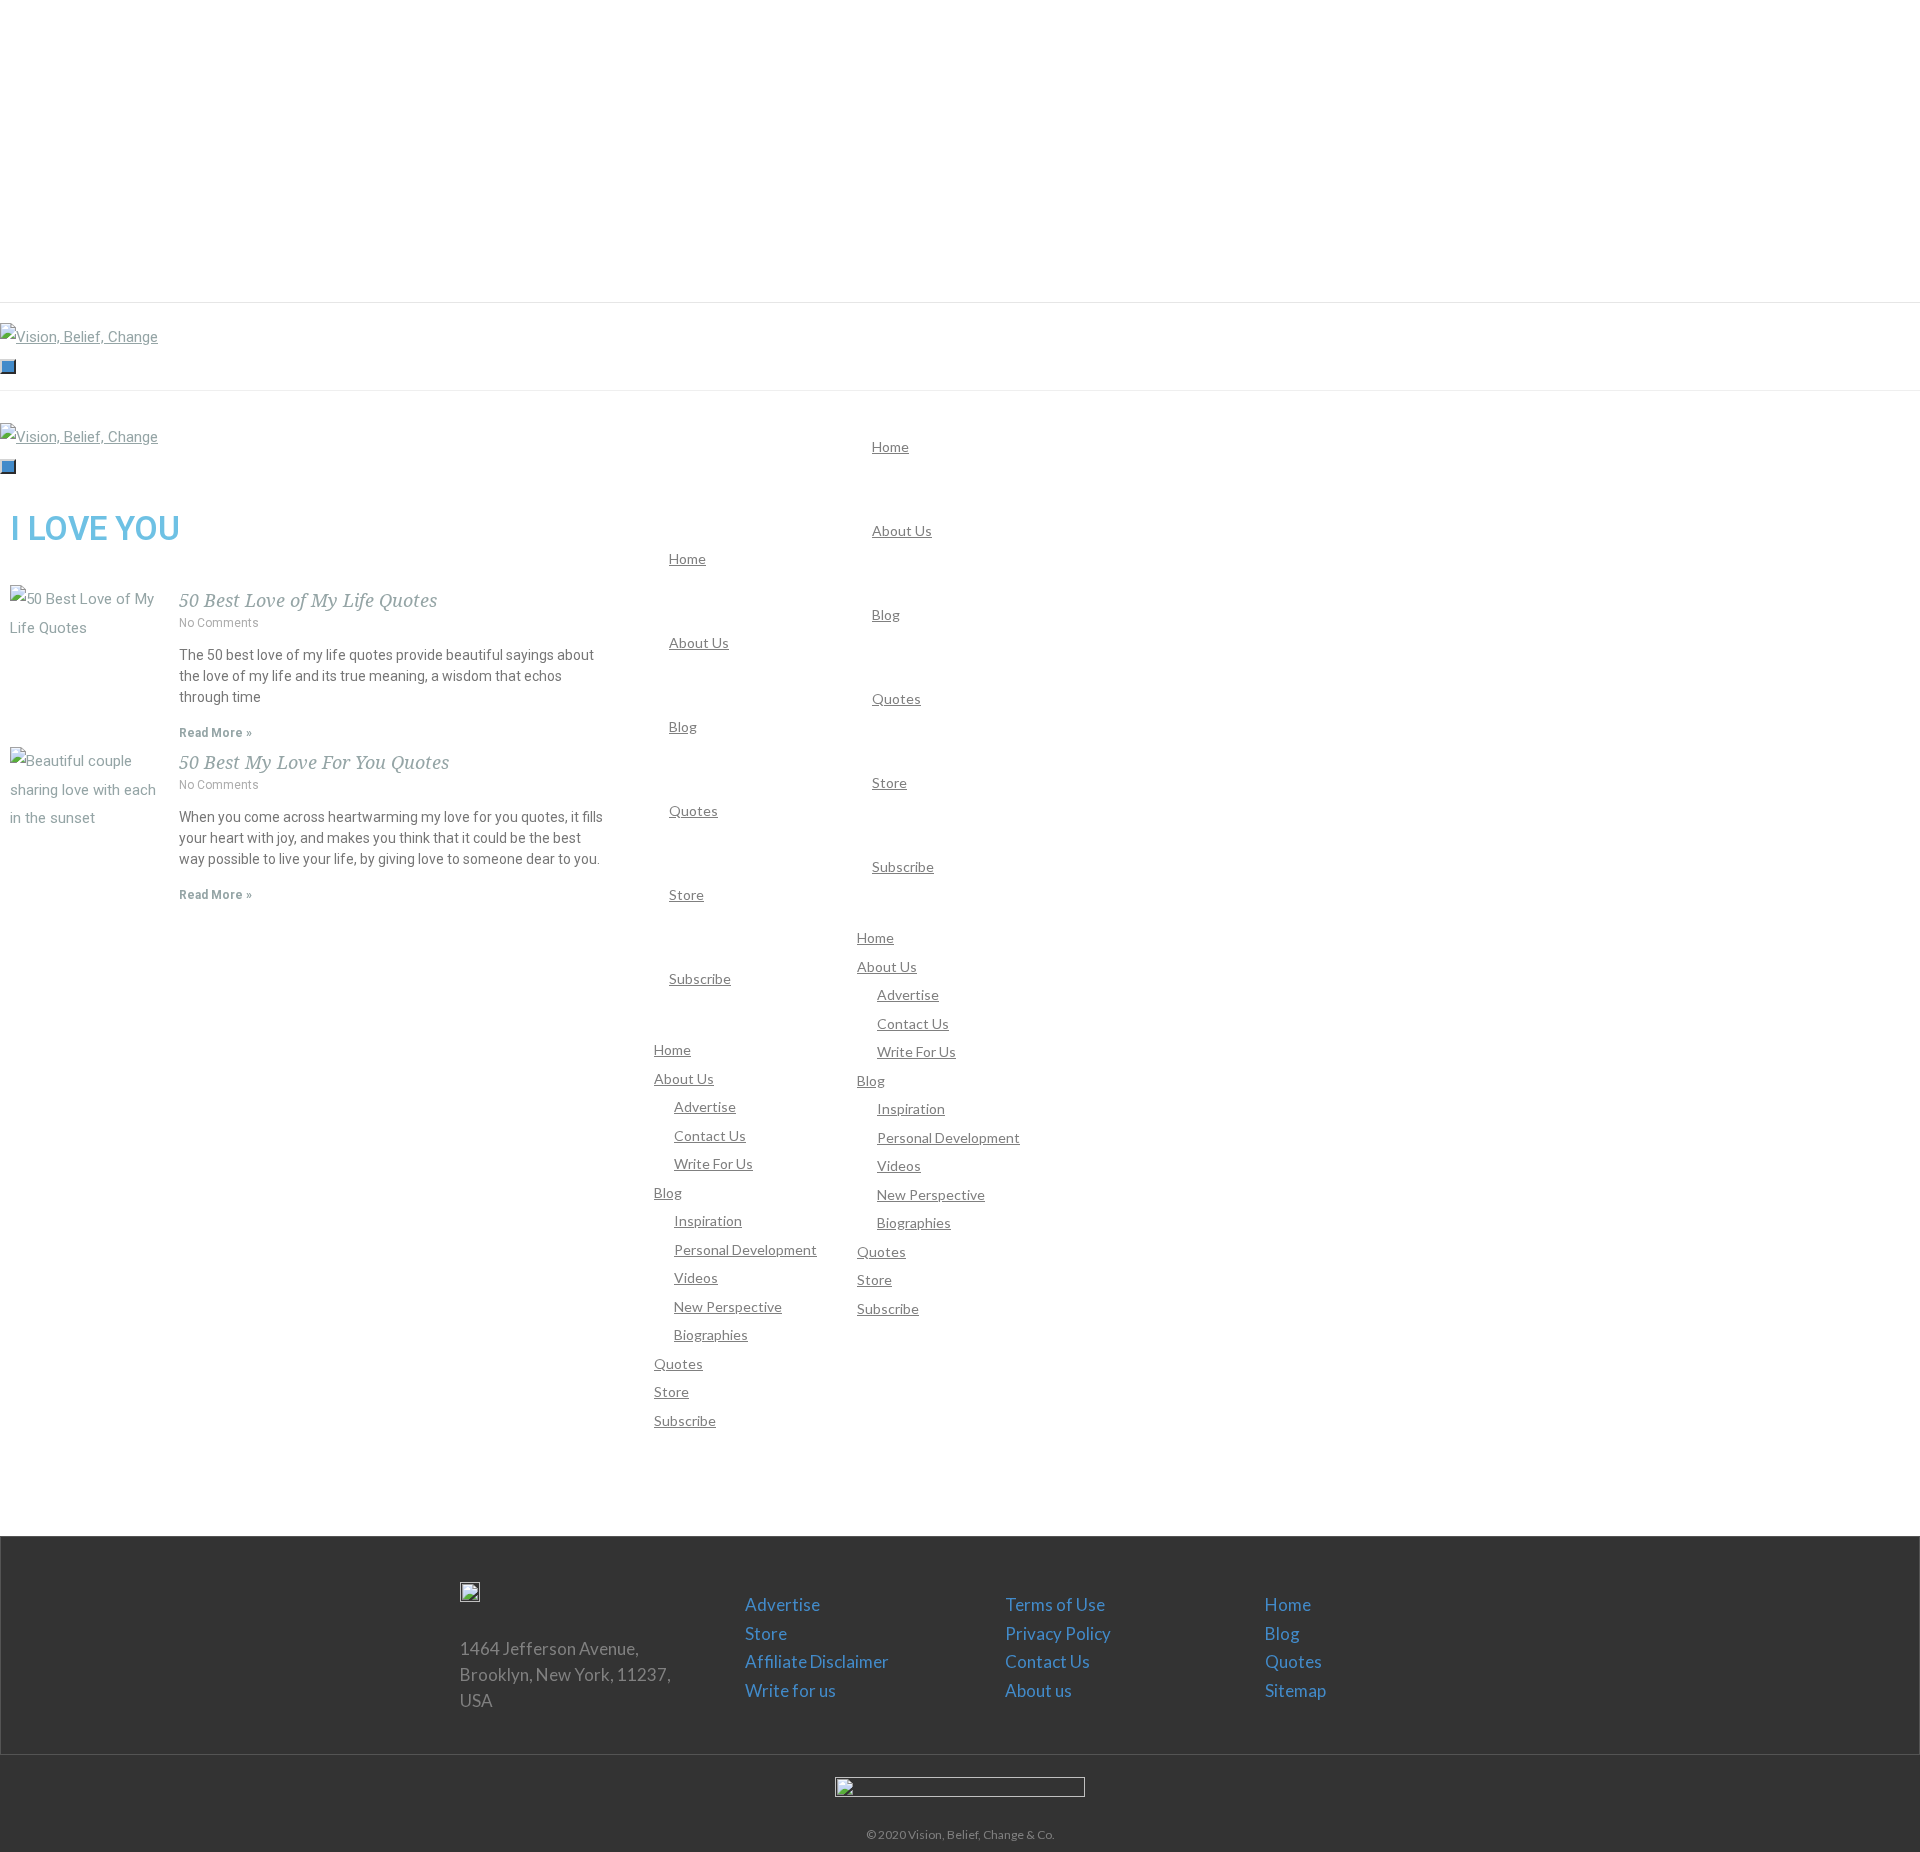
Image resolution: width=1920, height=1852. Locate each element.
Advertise (782, 1604)
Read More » (215, 733)
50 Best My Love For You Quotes (314, 762)
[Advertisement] (600, 140)
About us (1038, 1690)
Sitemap (1295, 1690)
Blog (1282, 1633)
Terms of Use (1055, 1604)
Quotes (1293, 1661)
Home (1288, 1604)
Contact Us (1047, 1661)
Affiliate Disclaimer (817, 1661)
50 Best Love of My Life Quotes (308, 600)
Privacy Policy (1058, 1633)
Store (766, 1633)
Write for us (790, 1690)
